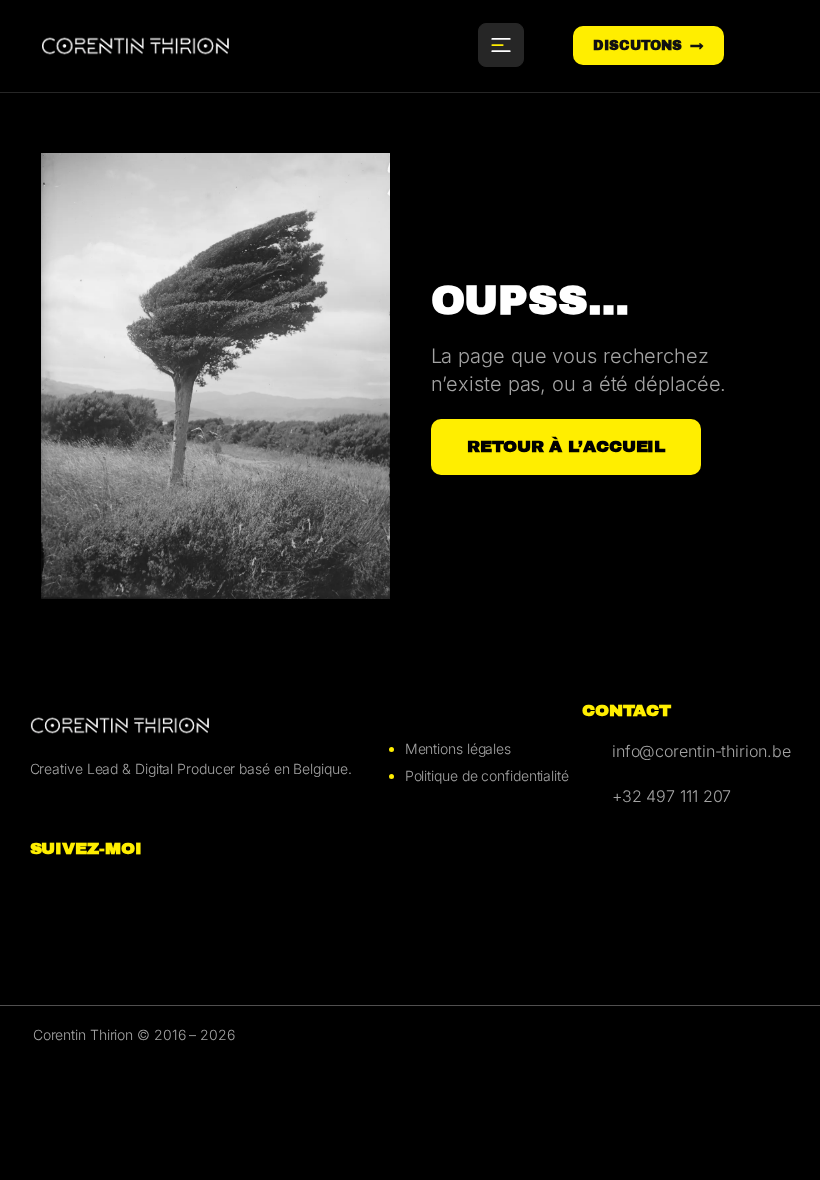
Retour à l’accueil (566, 446)
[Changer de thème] (761, 46)
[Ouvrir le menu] (501, 45)
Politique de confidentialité (487, 775)
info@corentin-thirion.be (701, 751)
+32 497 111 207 (672, 796)
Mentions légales (458, 748)
